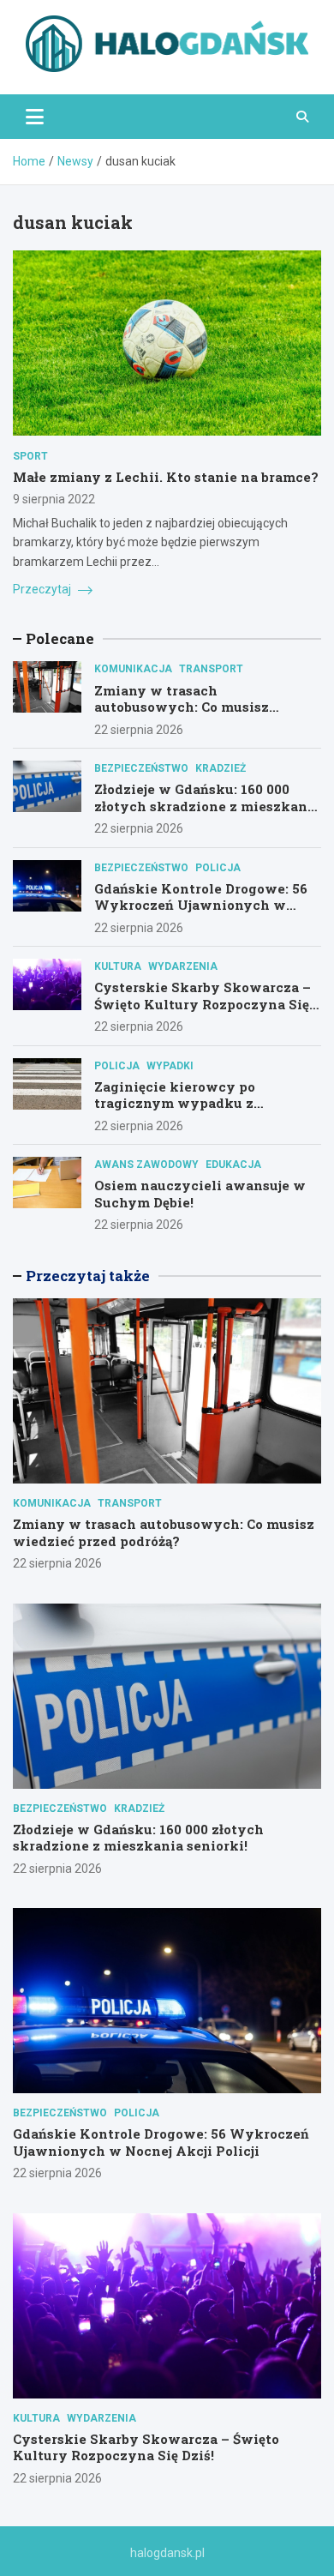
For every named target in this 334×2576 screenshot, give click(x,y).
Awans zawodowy (146, 1165)
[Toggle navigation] (35, 117)
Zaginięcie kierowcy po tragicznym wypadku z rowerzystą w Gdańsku (175, 1103)
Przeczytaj (43, 589)
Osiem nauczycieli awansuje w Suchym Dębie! (200, 1194)
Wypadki (170, 1066)
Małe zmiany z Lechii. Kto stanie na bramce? (166, 477)
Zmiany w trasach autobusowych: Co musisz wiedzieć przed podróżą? (182, 707)
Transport (211, 669)
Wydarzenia (183, 966)
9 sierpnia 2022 (54, 499)
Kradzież (221, 768)
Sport (30, 456)
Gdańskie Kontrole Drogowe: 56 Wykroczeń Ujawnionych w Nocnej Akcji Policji (201, 905)
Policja (218, 868)
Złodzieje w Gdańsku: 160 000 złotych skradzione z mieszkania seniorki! (207, 806)
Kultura (118, 966)
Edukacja (233, 1165)
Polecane (60, 638)
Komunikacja (133, 669)
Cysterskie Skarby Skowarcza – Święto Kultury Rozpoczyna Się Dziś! (203, 1004)
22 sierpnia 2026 (139, 730)
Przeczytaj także (88, 1276)
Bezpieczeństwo (141, 768)
